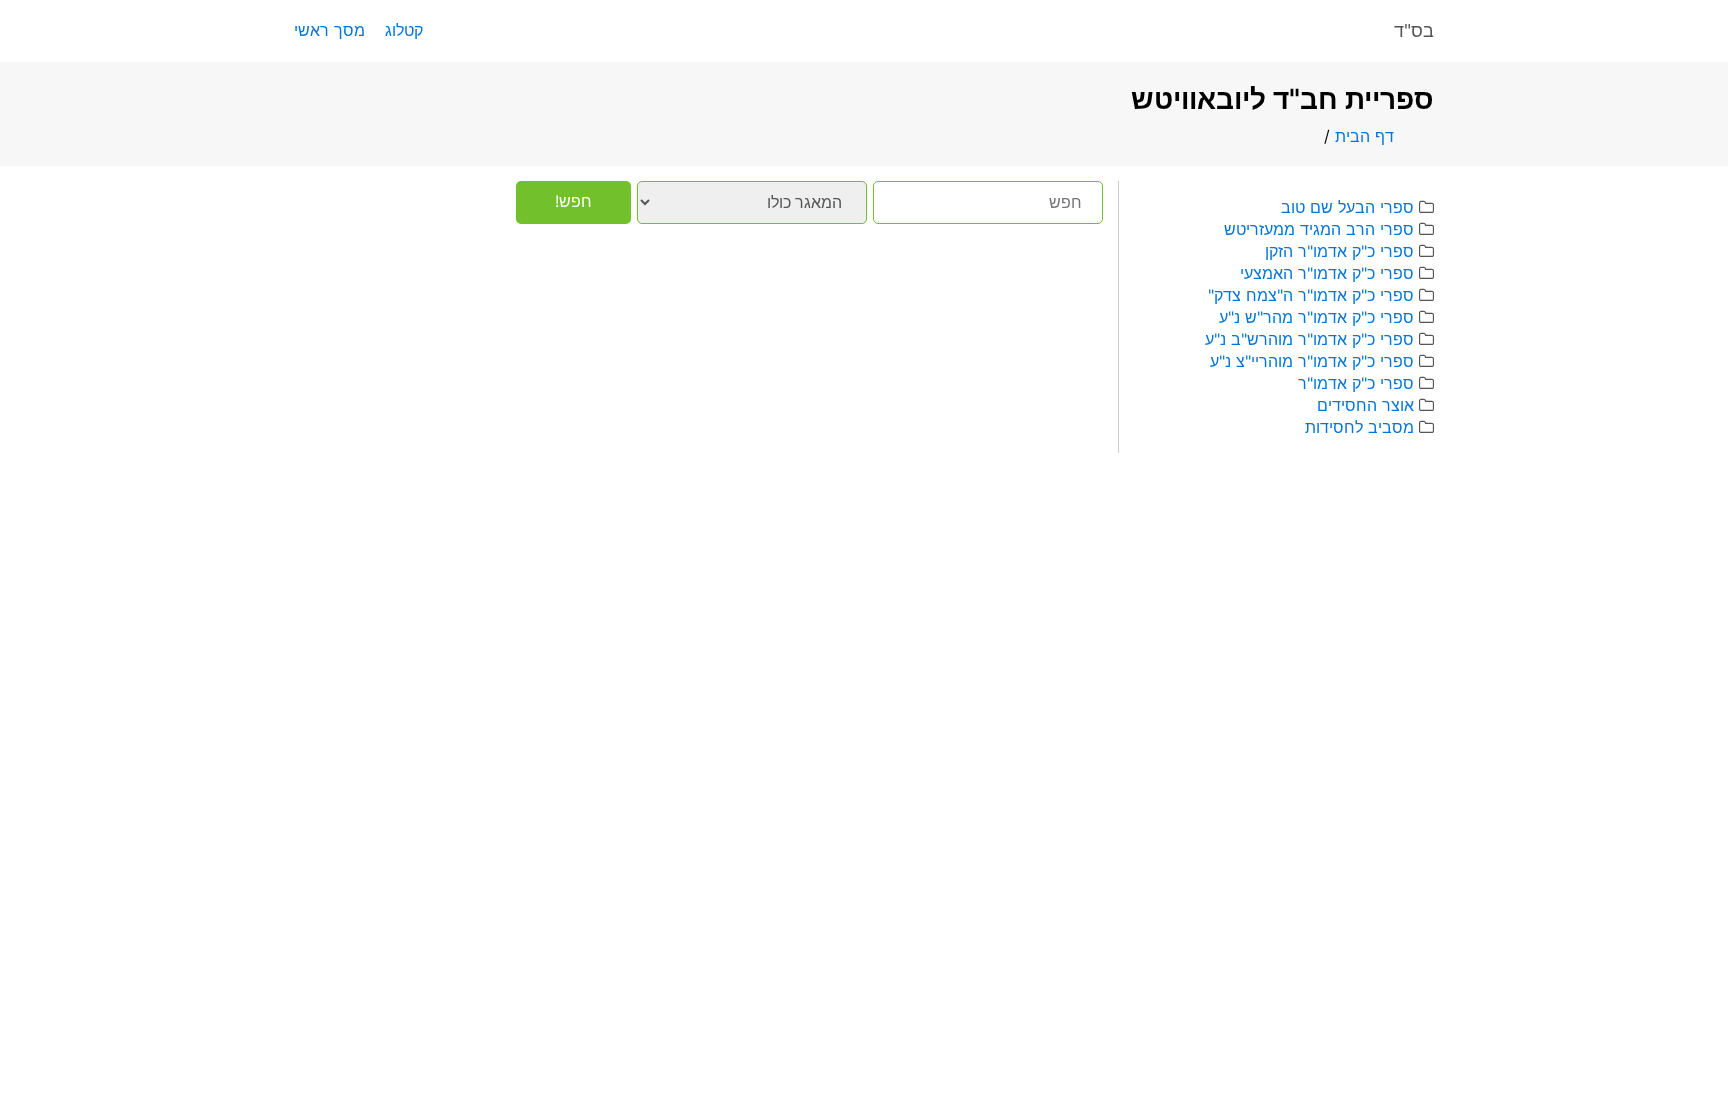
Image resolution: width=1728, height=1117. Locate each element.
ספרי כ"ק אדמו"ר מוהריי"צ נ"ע (1312, 361)
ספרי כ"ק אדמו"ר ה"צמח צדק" (1311, 295)
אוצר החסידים (1365, 405)
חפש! (573, 201)
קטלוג (404, 30)
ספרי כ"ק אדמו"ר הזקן (1339, 251)
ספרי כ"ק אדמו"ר (1356, 383)
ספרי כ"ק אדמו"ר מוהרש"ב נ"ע (1309, 339)
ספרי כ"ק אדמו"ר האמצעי (1327, 273)
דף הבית (1364, 136)
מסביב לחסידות (1359, 427)
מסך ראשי (329, 30)
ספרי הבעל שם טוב (1347, 207)
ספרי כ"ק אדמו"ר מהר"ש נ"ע (1316, 317)
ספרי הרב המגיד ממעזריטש (1319, 229)
